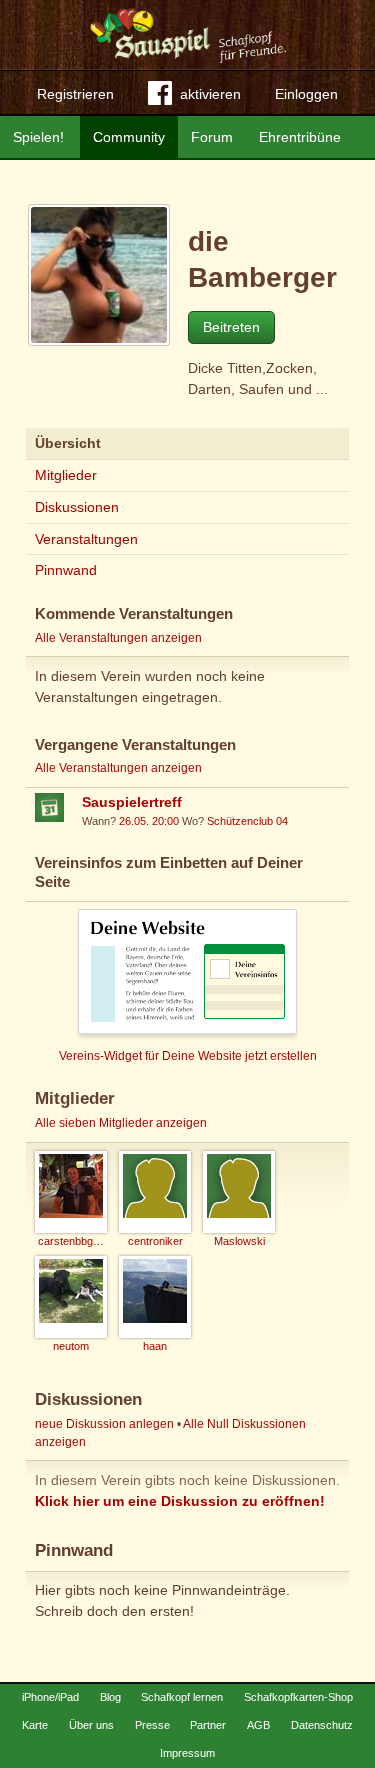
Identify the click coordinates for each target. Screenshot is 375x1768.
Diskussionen (77, 507)
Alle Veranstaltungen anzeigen (118, 638)
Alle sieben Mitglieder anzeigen (121, 1123)
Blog (110, 1697)
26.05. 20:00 (149, 821)
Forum (212, 137)
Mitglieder (66, 475)
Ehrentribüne (300, 137)
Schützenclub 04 (247, 821)
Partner (208, 1725)
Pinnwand (66, 570)
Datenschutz (322, 1725)
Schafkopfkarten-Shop (298, 1697)
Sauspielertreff (132, 802)
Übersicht (68, 443)
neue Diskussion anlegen (104, 1424)
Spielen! (38, 137)
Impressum (187, 1753)
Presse (152, 1725)
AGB (258, 1725)
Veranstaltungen (86, 539)
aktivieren (210, 94)
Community (129, 137)
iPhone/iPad (50, 1697)
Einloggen (306, 94)
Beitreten (231, 327)
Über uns (91, 1725)
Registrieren (75, 94)
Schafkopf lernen (182, 1697)
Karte (35, 1725)
